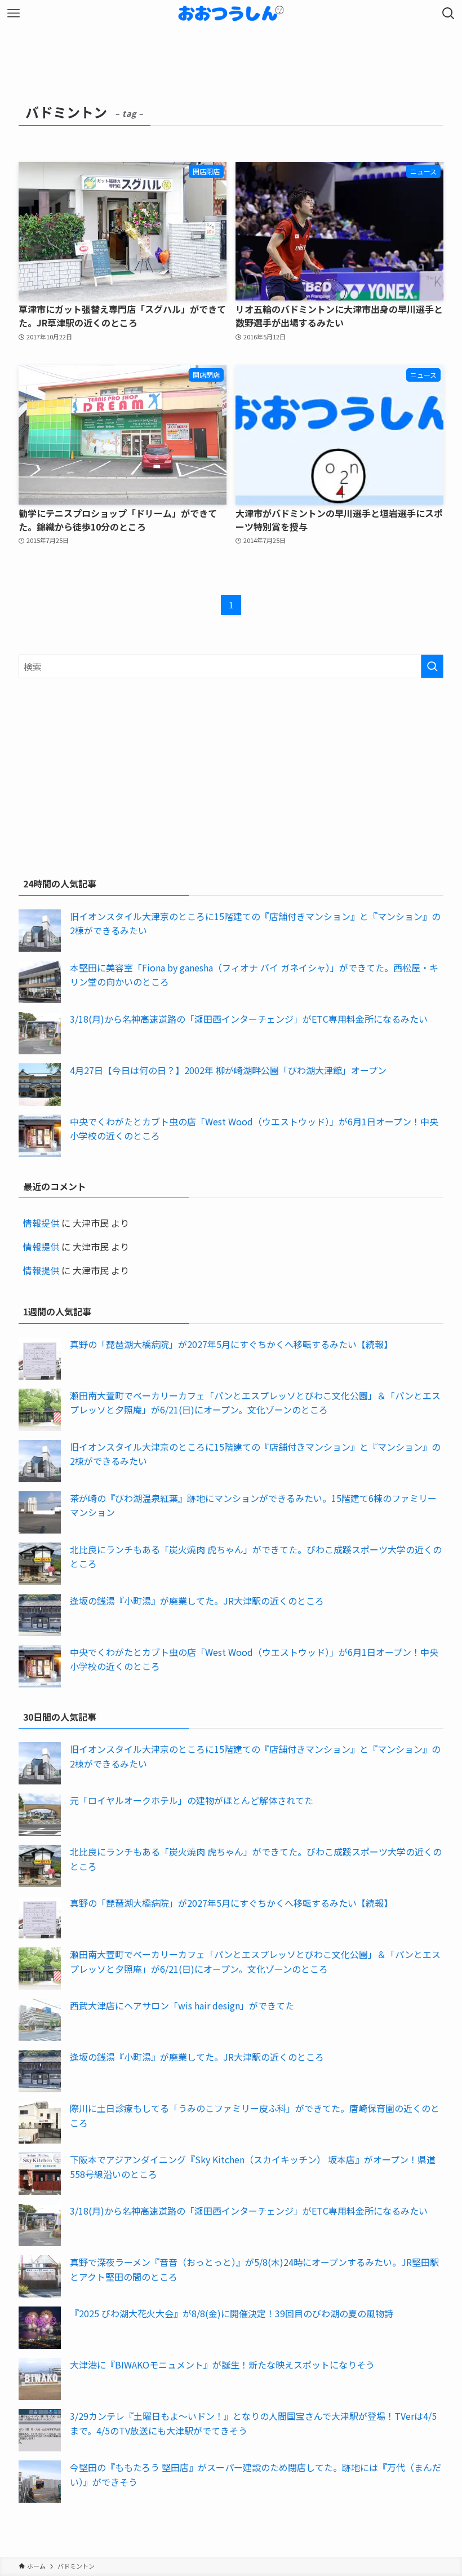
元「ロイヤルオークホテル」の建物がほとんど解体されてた (192, 1800)
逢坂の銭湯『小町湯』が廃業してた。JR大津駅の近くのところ (197, 1601)
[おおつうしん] (231, 14)
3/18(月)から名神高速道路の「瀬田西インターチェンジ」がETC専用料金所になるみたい (249, 1019)
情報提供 (41, 1223)
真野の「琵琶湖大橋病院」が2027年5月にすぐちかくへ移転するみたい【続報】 (231, 1344)
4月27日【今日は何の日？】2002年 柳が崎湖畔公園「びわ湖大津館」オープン (228, 1070)
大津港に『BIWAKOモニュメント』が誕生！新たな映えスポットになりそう (222, 2365)
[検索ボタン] (448, 14)
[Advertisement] (231, 775)
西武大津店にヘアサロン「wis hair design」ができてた (182, 2005)
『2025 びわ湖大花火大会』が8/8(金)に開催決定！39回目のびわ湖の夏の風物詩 (232, 2313)
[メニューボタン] (14, 14)
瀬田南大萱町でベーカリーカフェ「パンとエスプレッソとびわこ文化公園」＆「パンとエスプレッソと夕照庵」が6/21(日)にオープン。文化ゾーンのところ (255, 1403)
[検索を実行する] (432, 666)
